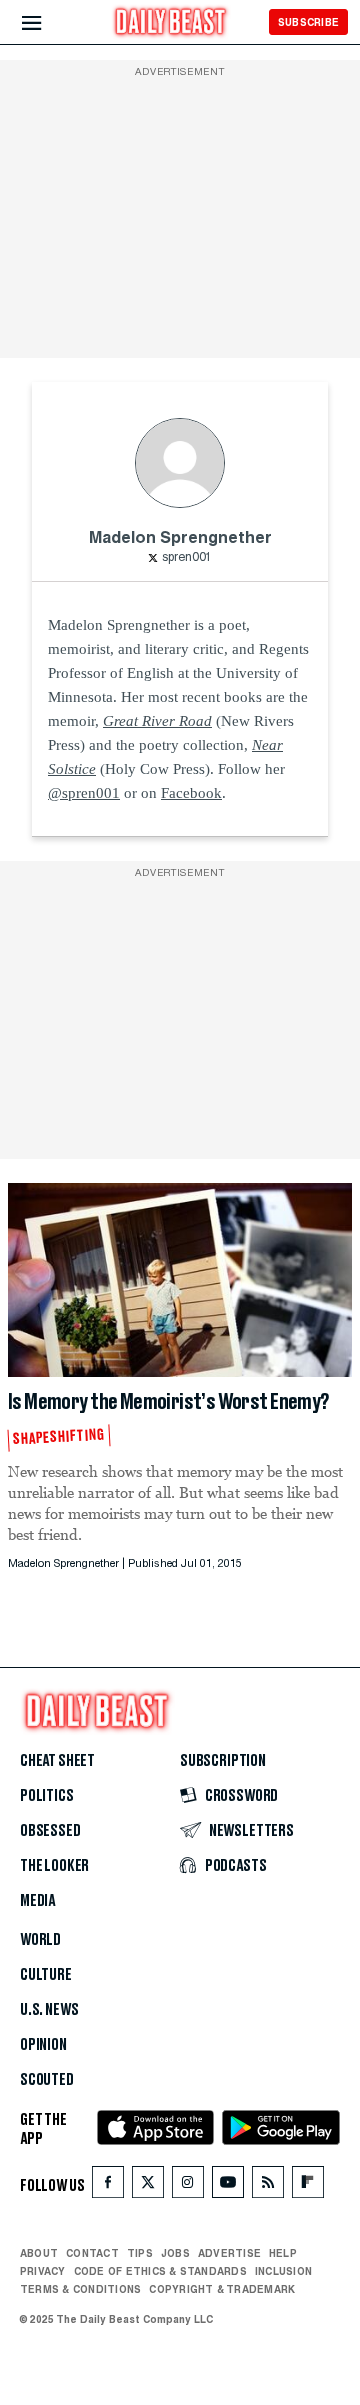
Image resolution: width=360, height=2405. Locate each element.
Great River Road (157, 721)
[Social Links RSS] (268, 2185)
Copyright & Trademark (222, 2288)
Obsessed (50, 1831)
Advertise (229, 2252)
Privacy (43, 2270)
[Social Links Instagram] (188, 2185)
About (39, 2252)
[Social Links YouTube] (228, 2185)
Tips (140, 2252)
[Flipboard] (307, 2185)
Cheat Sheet (57, 1761)
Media (37, 1901)
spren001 (187, 558)
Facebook (191, 793)
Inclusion (283, 2270)
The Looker (54, 1866)
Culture (46, 1975)
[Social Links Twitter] (148, 2185)
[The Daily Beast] (171, 24)
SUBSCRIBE (308, 22)
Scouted (47, 2080)
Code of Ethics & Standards (160, 2270)
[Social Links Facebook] (108, 2185)
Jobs (175, 2252)
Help (283, 2252)
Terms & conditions (80, 2288)
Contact (92, 2252)
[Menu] (48, 23)
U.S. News (49, 2010)
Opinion (43, 2045)
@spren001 (84, 793)
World (40, 1940)
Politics (47, 1796)
